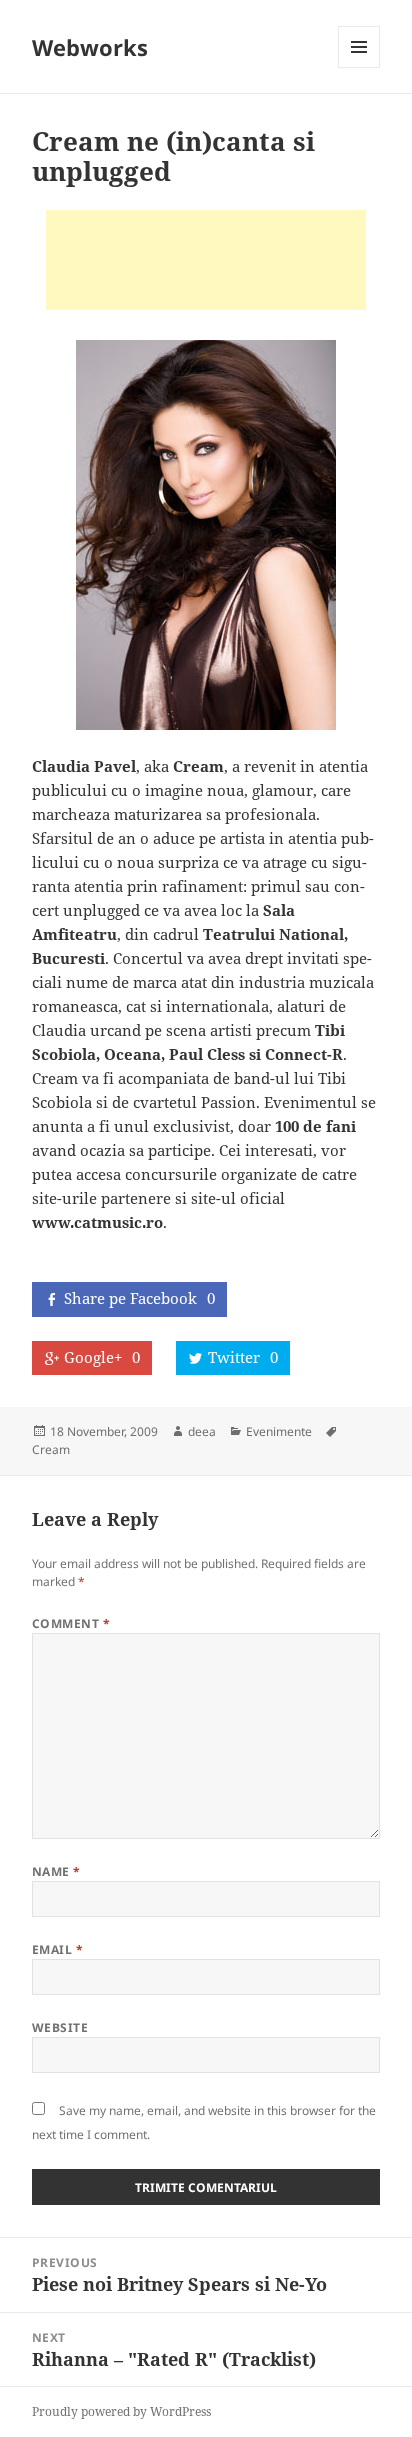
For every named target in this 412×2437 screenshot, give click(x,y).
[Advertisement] (206, 260)
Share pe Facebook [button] (139, 1298)
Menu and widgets (359, 67)
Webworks (90, 47)
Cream (51, 1449)
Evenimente (279, 1431)
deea (202, 1431)
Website (60, 2027)
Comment (71, 1623)
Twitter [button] (243, 1357)
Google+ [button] (102, 1357)
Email (57, 1949)
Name (56, 1871)
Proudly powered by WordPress (121, 2411)
